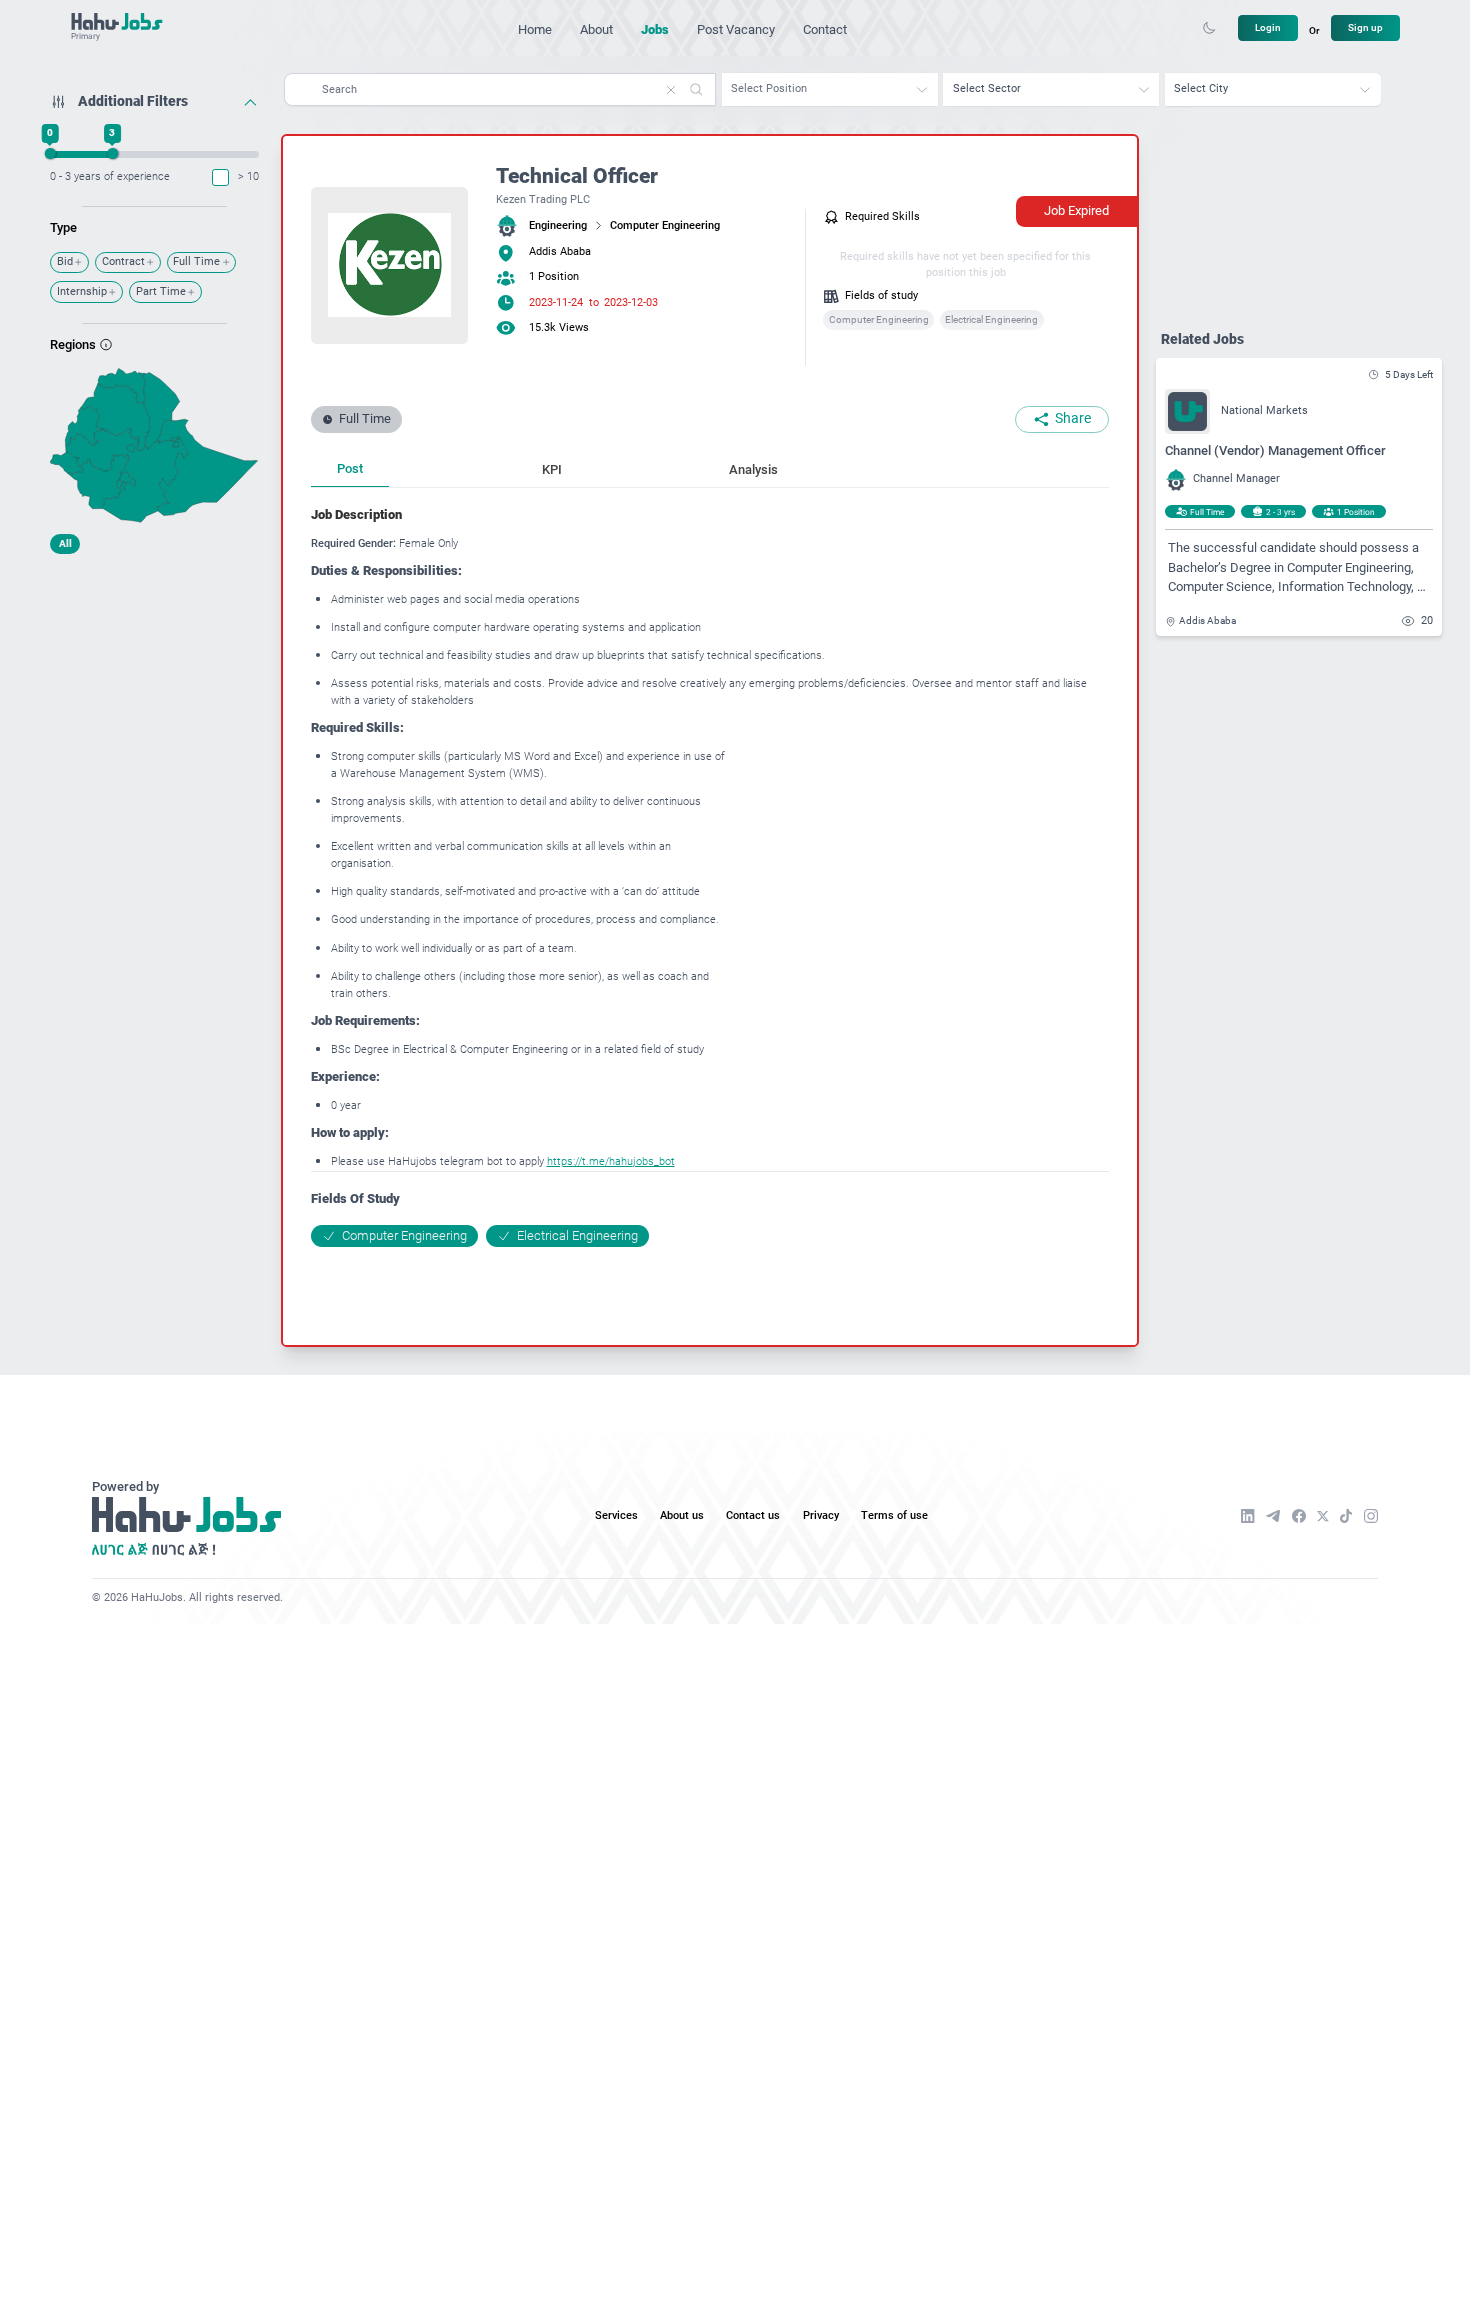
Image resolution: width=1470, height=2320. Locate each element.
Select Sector (987, 88)
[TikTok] (1346, 1516)
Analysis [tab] (753, 469)
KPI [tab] (552, 469)
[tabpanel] (710, 876)
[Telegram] (1273, 1516)
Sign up (1365, 27)
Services (616, 1515)
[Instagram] (1371, 1516)
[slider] (50, 153)
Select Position (769, 88)
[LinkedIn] (1248, 1516)
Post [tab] (350, 468)
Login (1268, 27)
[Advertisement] (154, 688)
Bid (65, 261)
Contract (123, 261)
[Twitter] (1323, 1516)
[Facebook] (1299, 1516)
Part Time (161, 291)
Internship (82, 291)
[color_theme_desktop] (1209, 28)
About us (682, 1515)
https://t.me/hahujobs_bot (611, 1161)
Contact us (753, 1515)
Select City (1201, 88)
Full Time (196, 261)
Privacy (821, 1515)
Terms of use (894, 1515)
